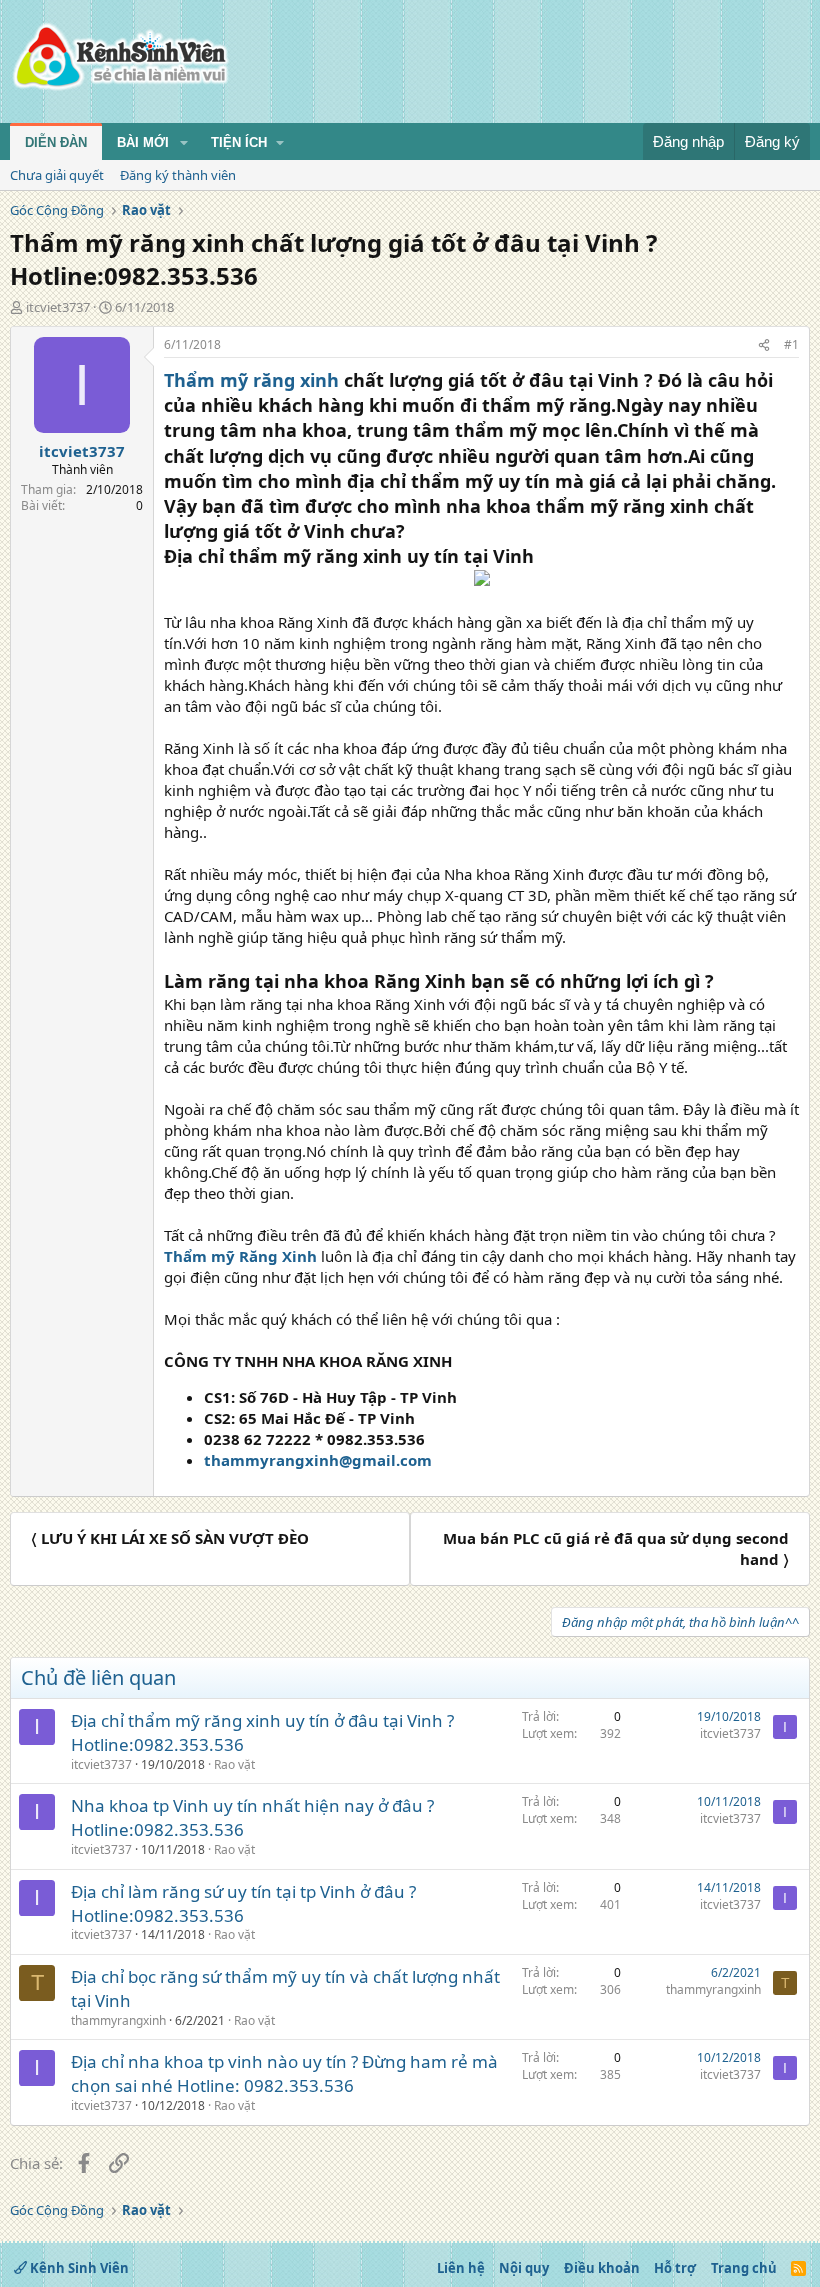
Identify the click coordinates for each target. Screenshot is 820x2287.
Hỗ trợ (675, 2268)
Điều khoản (602, 2268)
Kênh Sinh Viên (78, 2268)
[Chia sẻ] (764, 345)
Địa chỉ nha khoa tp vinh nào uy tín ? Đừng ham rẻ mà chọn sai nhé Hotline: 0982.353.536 (284, 2073)
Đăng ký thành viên (178, 175)
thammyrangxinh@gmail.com (318, 1460)
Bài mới (143, 142)
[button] (184, 143)
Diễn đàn (56, 142)
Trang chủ (744, 2268)
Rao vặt (234, 1764)
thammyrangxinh (118, 2020)
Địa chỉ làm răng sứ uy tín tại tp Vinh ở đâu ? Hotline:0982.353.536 (243, 1903)
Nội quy (524, 2268)
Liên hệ (461, 2268)
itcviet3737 (58, 307)
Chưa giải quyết (57, 175)
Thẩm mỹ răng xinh (251, 380)
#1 (791, 344)
